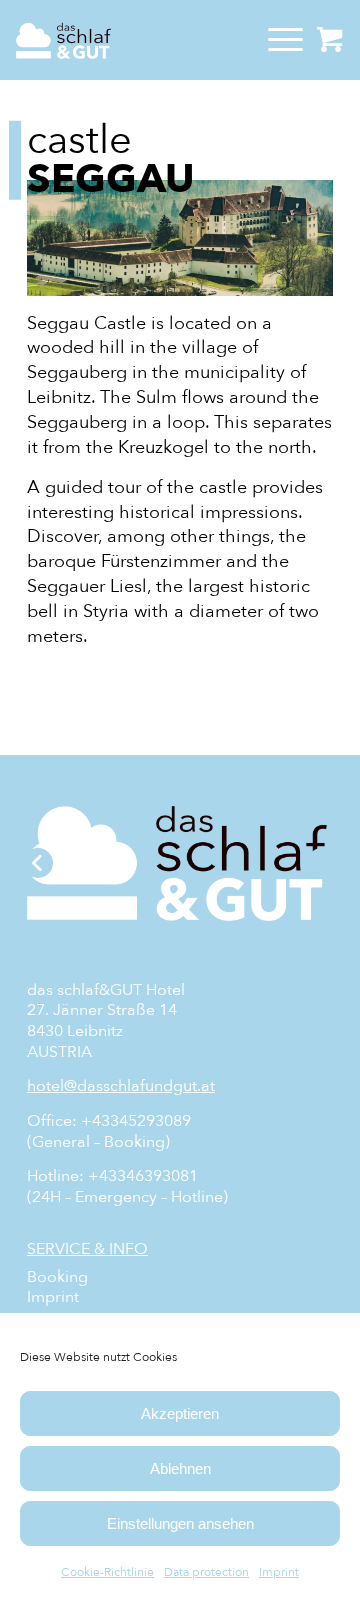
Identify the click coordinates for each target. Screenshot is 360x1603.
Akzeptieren (180, 1413)
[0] (330, 40)
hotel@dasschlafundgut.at (121, 1086)
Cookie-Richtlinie (107, 1572)
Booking (57, 1277)
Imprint (279, 1572)
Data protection (206, 1572)
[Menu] (275, 40)
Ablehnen (180, 1468)
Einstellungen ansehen (180, 1523)
